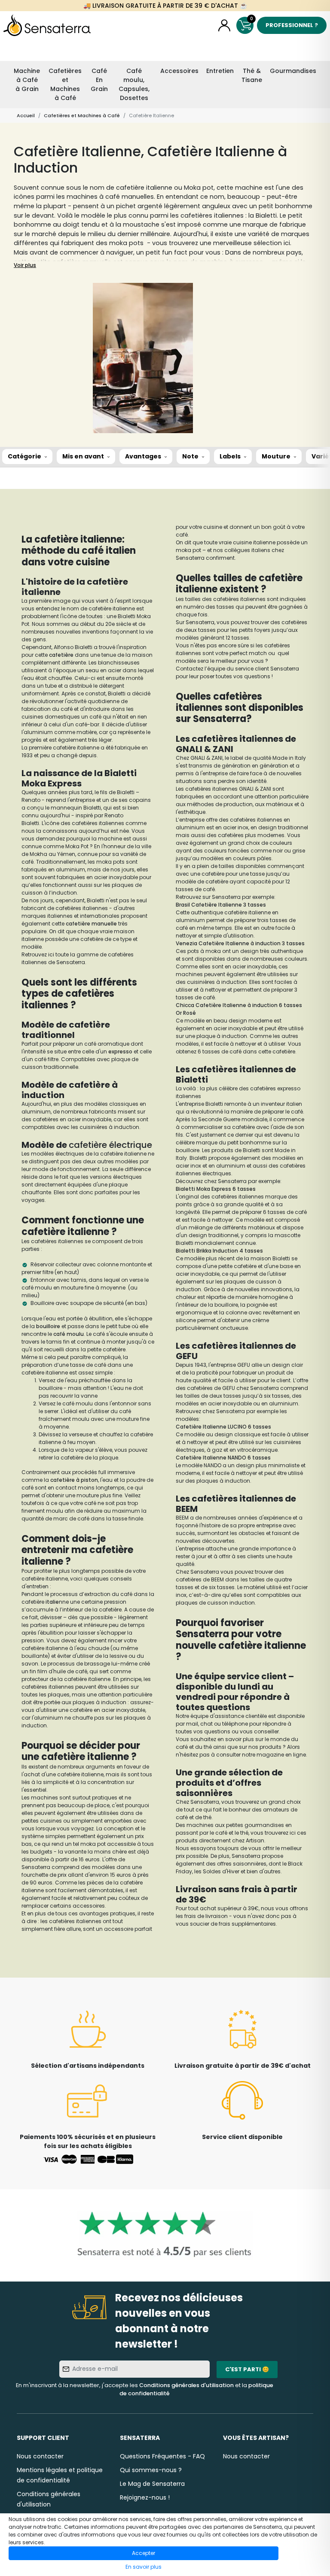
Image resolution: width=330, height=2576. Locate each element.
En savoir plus (144, 2567)
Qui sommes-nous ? (151, 2470)
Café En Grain (99, 80)
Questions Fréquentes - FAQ (162, 2456)
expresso (121, 1051)
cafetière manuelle (91, 924)
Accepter (144, 2553)
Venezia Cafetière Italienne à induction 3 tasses (240, 943)
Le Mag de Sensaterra (152, 2484)
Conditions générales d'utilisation (186, 2385)
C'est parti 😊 (247, 2369)
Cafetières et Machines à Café (65, 84)
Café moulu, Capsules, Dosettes (134, 84)
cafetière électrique (110, 1145)
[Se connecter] (224, 25)
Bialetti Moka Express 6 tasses (216, 1189)
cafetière (62, 655)
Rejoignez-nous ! (145, 2497)
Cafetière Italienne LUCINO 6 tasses (223, 1427)
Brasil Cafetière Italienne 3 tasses (221, 905)
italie (52, 1602)
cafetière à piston (74, 1480)
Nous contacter (40, 2456)
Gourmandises (293, 71)
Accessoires (179, 71)
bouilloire (49, 1326)
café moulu (69, 1334)
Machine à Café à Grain (27, 80)
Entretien (220, 71)
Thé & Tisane (252, 75)
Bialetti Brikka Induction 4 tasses (219, 1251)
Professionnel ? (292, 25)
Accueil (26, 115)
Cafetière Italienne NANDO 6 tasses (223, 1458)
